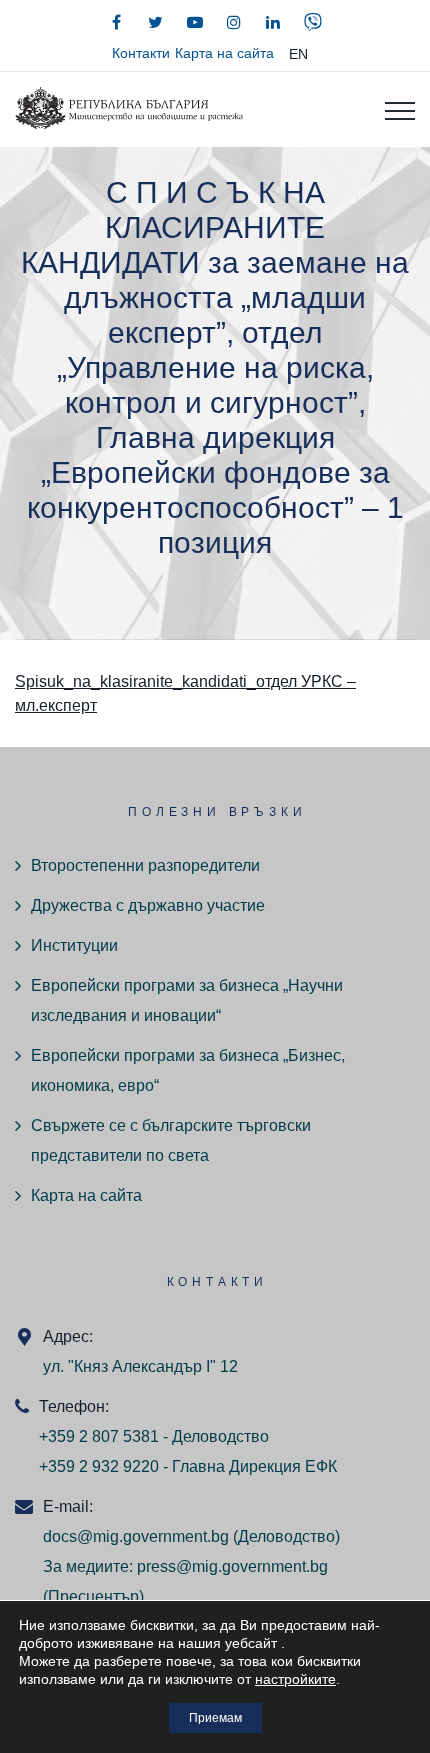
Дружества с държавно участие (148, 905)
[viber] (313, 22)
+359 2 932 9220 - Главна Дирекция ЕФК (188, 1466)
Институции (74, 945)
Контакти (141, 53)
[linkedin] (273, 22)
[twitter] (156, 22)
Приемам (215, 1718)
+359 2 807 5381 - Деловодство (154, 1436)
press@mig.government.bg (232, 1566)
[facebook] (117, 22)
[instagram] (234, 22)
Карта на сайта (224, 53)
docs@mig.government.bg (136, 1536)
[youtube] (195, 22)
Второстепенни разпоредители (145, 865)
